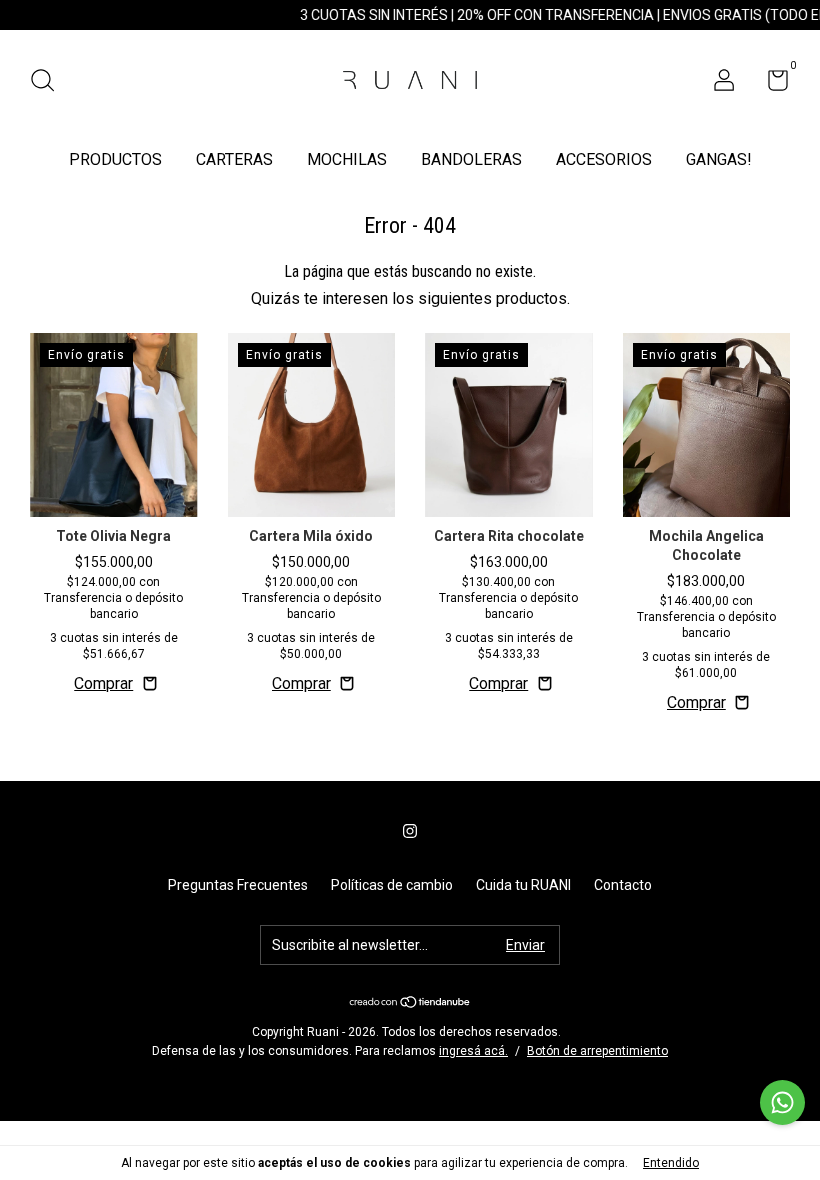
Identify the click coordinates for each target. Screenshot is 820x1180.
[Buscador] (49, 83)
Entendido (671, 1163)
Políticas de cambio (392, 885)
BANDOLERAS (471, 159)
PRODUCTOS (115, 159)
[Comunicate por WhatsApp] (782, 1102)
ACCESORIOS (604, 159)
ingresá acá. (473, 1051)
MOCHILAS (347, 159)
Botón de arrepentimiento (597, 1051)
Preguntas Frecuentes (238, 885)
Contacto (623, 885)
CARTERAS (234, 159)
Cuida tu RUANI (523, 885)
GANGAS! (719, 159)
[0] (770, 84)
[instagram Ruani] (410, 831)
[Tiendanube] (410, 1003)
